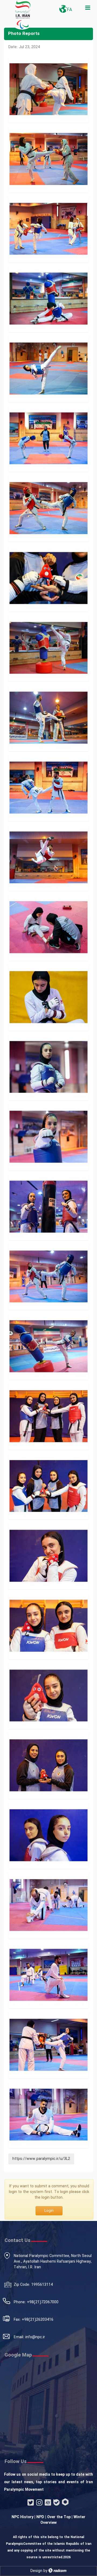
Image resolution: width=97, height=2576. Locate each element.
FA (69, 10)
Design (36, 2571)
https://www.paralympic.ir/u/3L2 (41, 2159)
